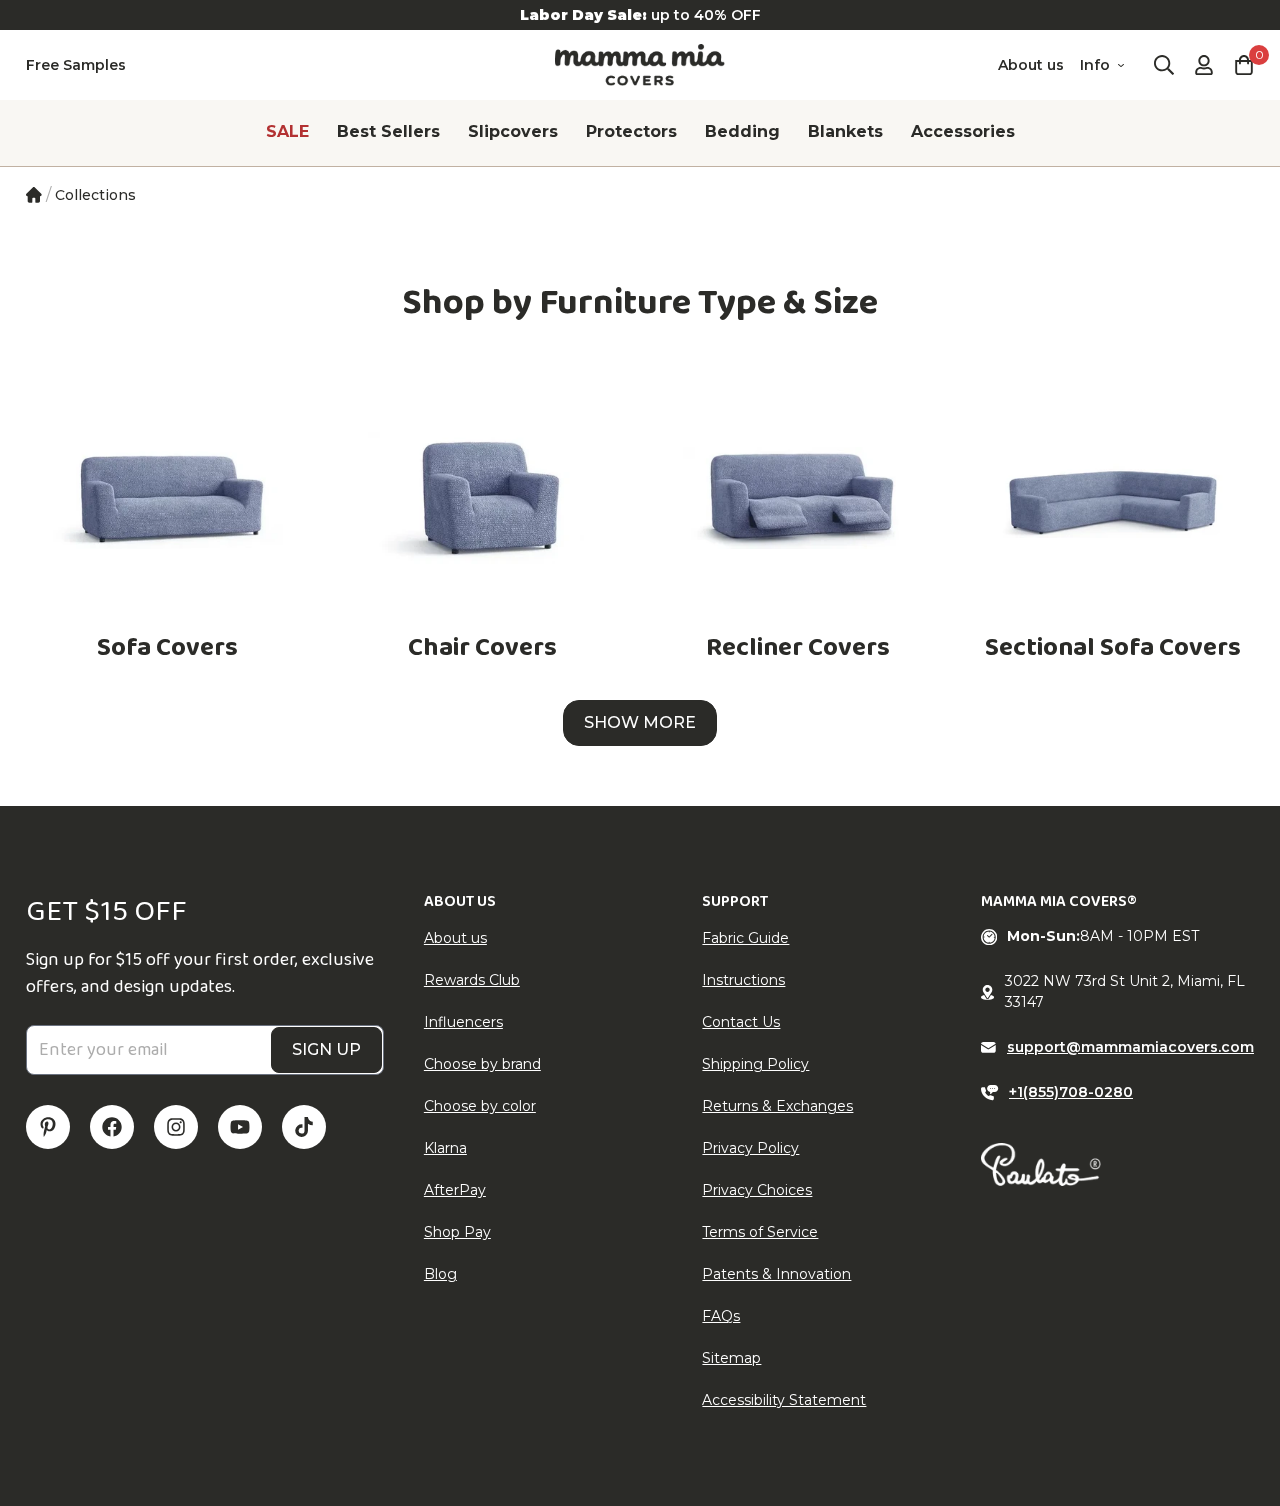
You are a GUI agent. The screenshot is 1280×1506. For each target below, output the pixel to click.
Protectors (631, 131)
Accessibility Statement (784, 1400)
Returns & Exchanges (777, 1106)
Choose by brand (482, 1064)
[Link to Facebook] (112, 1127)
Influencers (463, 1022)
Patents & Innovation (776, 1274)
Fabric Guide (745, 938)
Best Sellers (388, 131)
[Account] (1204, 65)
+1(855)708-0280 (1071, 1092)
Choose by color (480, 1106)
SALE (287, 131)
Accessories (963, 131)
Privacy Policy (750, 1148)
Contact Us (741, 1022)
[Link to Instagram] (176, 1127)
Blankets (845, 131)
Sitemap (731, 1358)
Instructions (743, 980)
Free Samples (76, 65)
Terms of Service (760, 1232)
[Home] (34, 195)
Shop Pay (457, 1232)
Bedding (742, 131)
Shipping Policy (755, 1064)
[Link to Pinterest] (48, 1127)
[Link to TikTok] (304, 1127)
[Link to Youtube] (240, 1127)
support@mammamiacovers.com (1130, 1047)
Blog (440, 1274)
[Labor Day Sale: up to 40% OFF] (640, 15)
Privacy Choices (757, 1190)
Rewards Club (472, 980)
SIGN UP (326, 1049)
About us (1031, 65)
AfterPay (455, 1190)
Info (1095, 65)
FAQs (721, 1316)
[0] (1244, 65)
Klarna (445, 1148)
